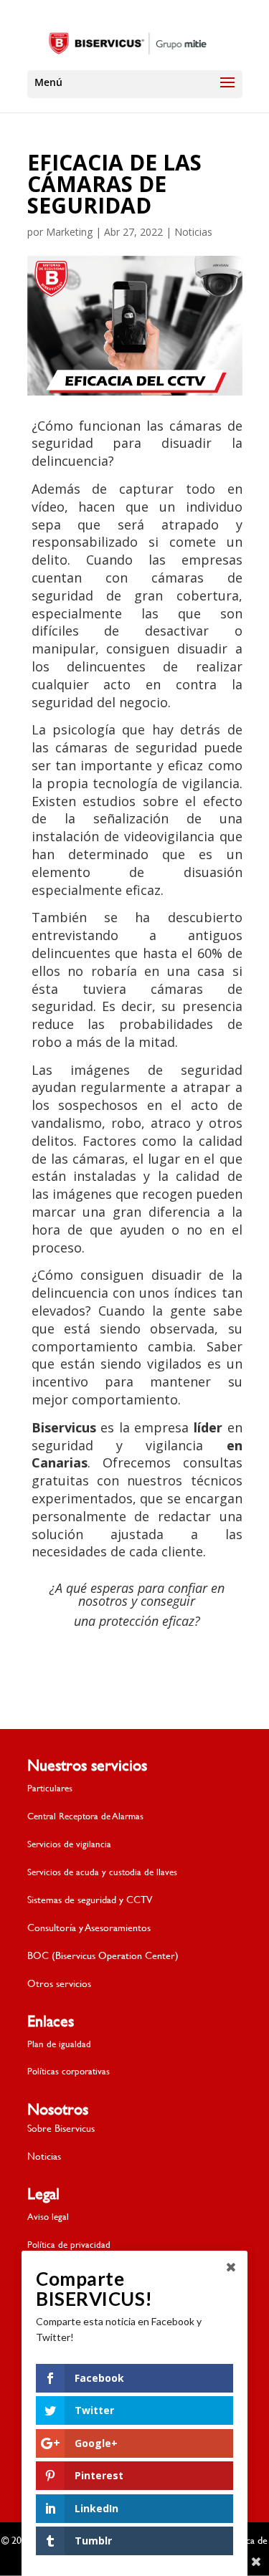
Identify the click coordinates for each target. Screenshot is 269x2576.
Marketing (69, 232)
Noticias (193, 232)
